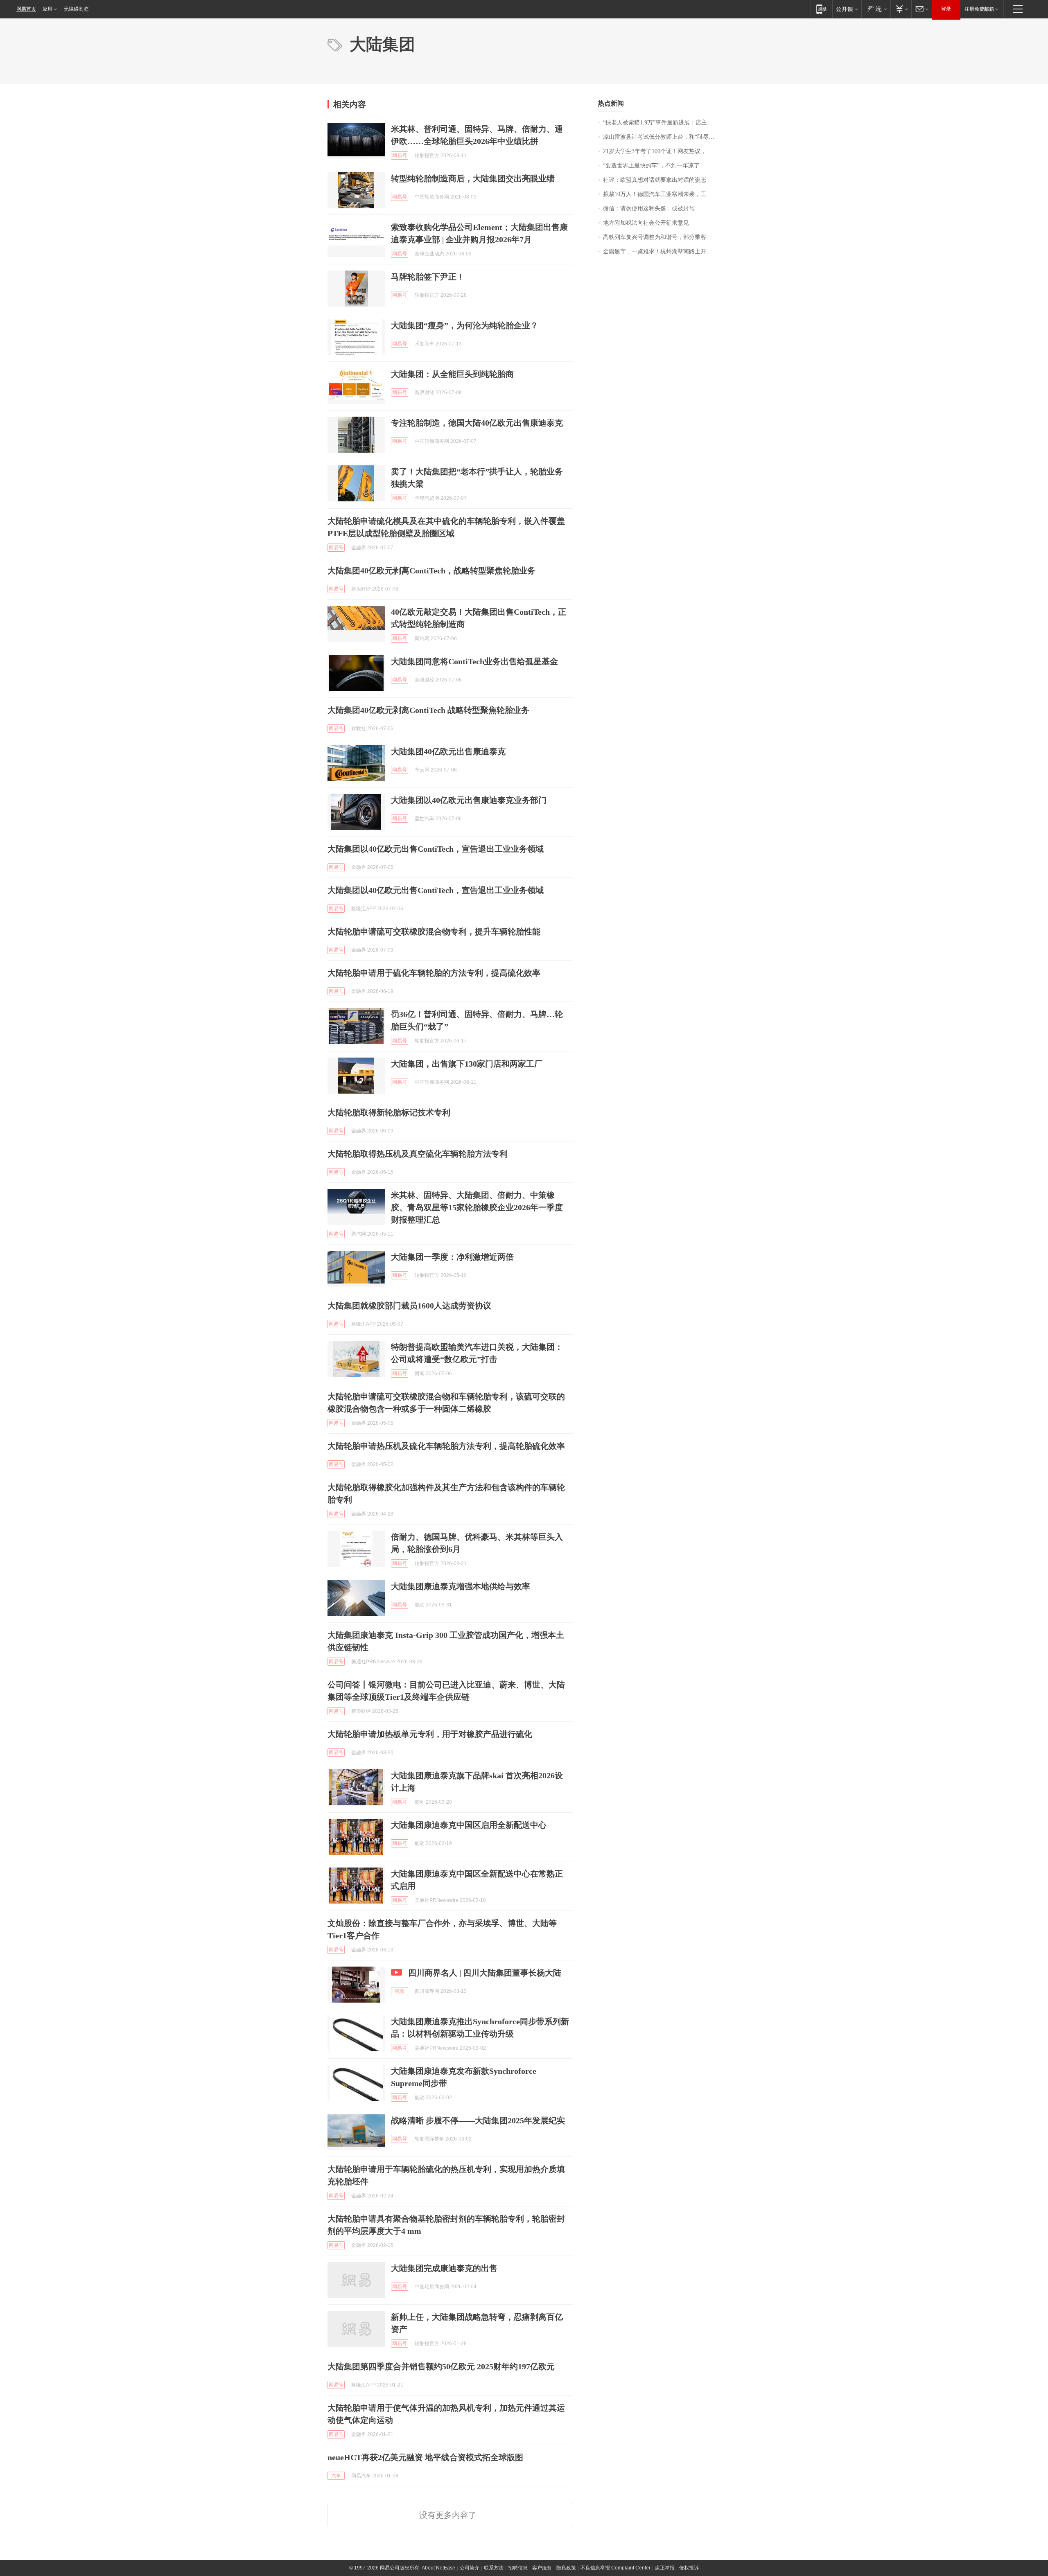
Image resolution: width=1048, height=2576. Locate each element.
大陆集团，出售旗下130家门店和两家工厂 (467, 1064)
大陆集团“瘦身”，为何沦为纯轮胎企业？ (465, 325)
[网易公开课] (847, 9)
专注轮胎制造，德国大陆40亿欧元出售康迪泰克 (477, 423)
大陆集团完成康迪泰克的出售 (444, 2268)
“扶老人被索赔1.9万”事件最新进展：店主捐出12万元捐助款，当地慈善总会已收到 (662, 123)
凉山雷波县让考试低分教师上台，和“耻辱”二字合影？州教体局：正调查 (662, 137)
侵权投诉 (689, 2568)
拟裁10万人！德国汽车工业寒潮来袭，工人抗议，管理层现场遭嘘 (662, 194)
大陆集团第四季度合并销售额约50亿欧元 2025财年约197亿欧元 (441, 2366)
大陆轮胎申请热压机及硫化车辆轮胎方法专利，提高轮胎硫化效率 (446, 1446)
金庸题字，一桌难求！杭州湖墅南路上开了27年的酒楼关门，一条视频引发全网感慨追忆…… (662, 252)
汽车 (336, 2476)
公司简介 (470, 2568)
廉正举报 (665, 2568)
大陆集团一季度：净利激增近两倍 (452, 1257)
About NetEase (438, 2568)
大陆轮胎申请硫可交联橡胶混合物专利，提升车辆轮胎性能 (434, 932)
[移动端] (821, 9)
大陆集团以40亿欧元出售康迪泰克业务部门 (469, 800)
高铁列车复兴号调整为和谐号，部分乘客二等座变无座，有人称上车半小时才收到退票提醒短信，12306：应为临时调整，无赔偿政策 (662, 237)
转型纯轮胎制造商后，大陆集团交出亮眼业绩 (473, 178)
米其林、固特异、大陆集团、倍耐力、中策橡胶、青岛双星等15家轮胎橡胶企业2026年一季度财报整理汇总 (477, 1207)
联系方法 (494, 2568)
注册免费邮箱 (979, 9)
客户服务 (542, 2568)
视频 (400, 1991)
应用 (47, 9)
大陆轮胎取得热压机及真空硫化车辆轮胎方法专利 (418, 1154)
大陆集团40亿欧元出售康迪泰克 (448, 751)
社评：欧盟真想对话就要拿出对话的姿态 (655, 180)
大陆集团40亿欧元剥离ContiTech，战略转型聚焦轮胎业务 (431, 571)
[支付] (901, 9)
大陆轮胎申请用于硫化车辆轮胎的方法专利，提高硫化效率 (434, 973)
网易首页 (26, 9)
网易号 (400, 156)
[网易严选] (876, 9)
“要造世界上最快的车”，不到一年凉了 (651, 166)
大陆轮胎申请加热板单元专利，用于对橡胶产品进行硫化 (430, 1734)
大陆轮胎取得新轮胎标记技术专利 (389, 1112)
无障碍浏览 (76, 9)
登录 (946, 9)
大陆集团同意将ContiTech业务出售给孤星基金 (474, 661)
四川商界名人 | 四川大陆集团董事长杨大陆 (485, 1973)
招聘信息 (518, 2568)
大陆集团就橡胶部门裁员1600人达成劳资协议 (409, 1306)
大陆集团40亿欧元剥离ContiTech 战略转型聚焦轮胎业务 (428, 710)
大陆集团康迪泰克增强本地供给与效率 (461, 1586)
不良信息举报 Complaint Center (615, 2568)
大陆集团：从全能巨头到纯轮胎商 (452, 374)
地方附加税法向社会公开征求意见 (646, 223)
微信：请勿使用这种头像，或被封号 (649, 209)
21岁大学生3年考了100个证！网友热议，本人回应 (662, 151)
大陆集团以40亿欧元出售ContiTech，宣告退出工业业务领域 (436, 849)
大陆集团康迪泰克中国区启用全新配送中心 (469, 1825)
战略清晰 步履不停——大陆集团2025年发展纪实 (478, 2120)
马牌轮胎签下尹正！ (428, 277)
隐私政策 (566, 2568)
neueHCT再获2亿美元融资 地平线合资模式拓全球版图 (425, 2457)
